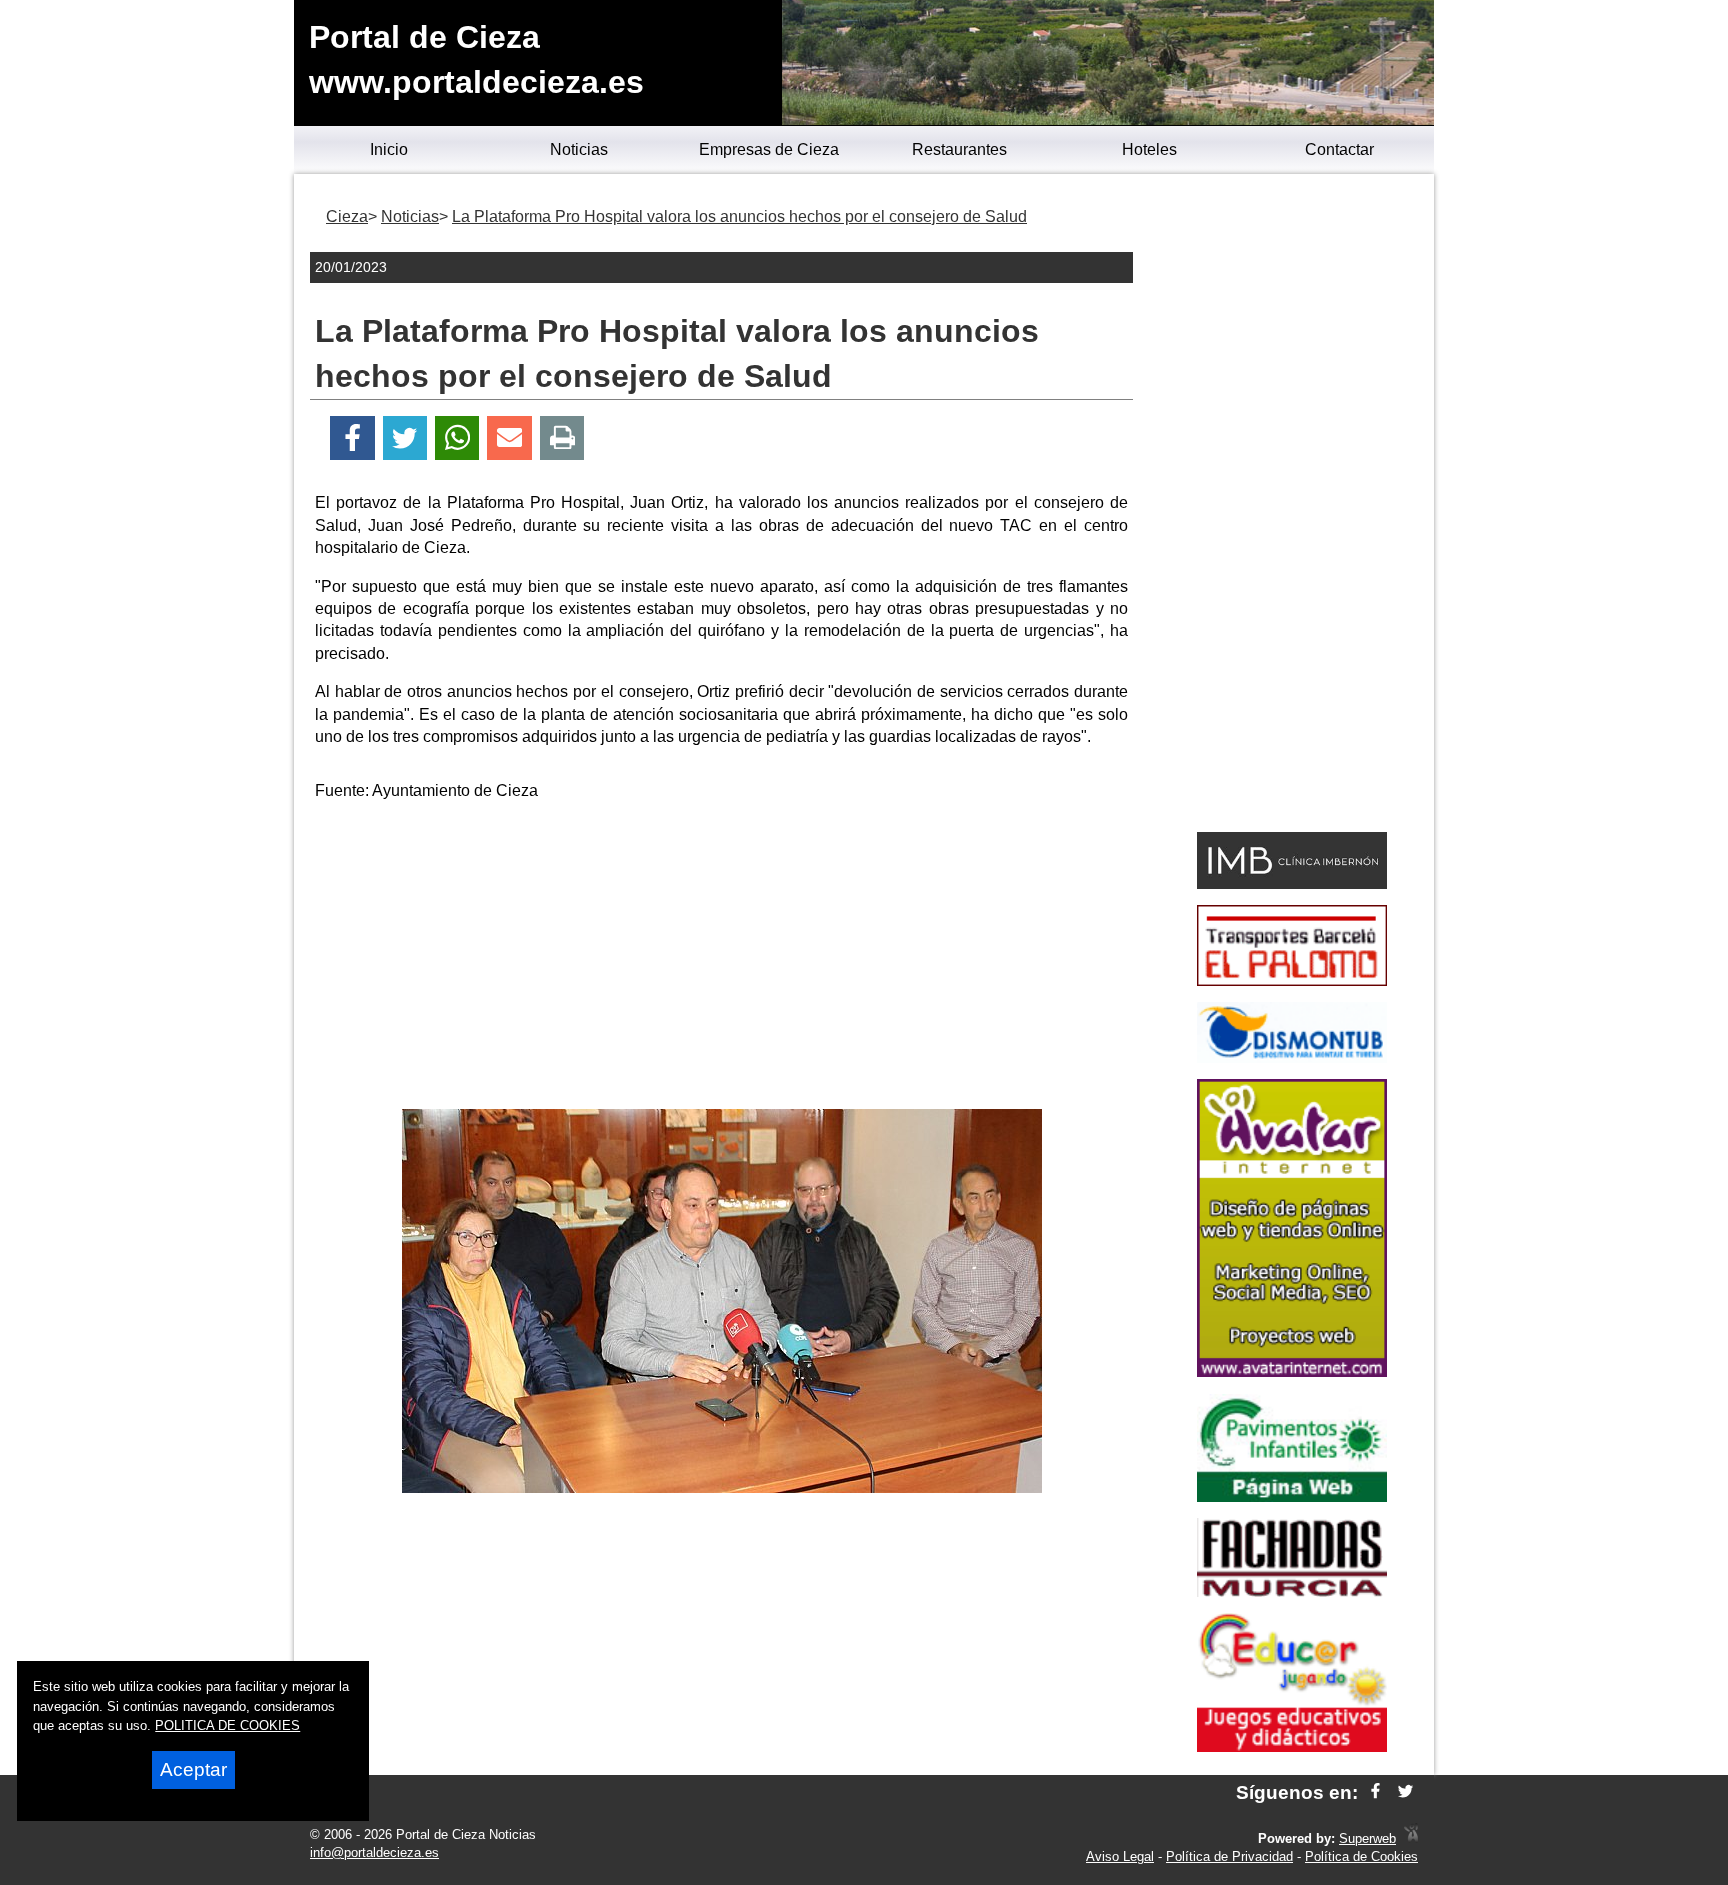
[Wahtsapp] (457, 438)
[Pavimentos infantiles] (1292, 1496)
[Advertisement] (722, 959)
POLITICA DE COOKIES (227, 1725)
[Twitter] (405, 438)
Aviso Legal (1120, 1856)
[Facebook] (352, 438)
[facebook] (1375, 1792)
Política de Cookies (1361, 1856)
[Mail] (509, 438)
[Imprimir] (562, 438)
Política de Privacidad (1229, 1856)
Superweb (1367, 1838)
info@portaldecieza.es (374, 1852)
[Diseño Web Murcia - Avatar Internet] (1411, 1838)
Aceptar (193, 1769)
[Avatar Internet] (1292, 1371)
